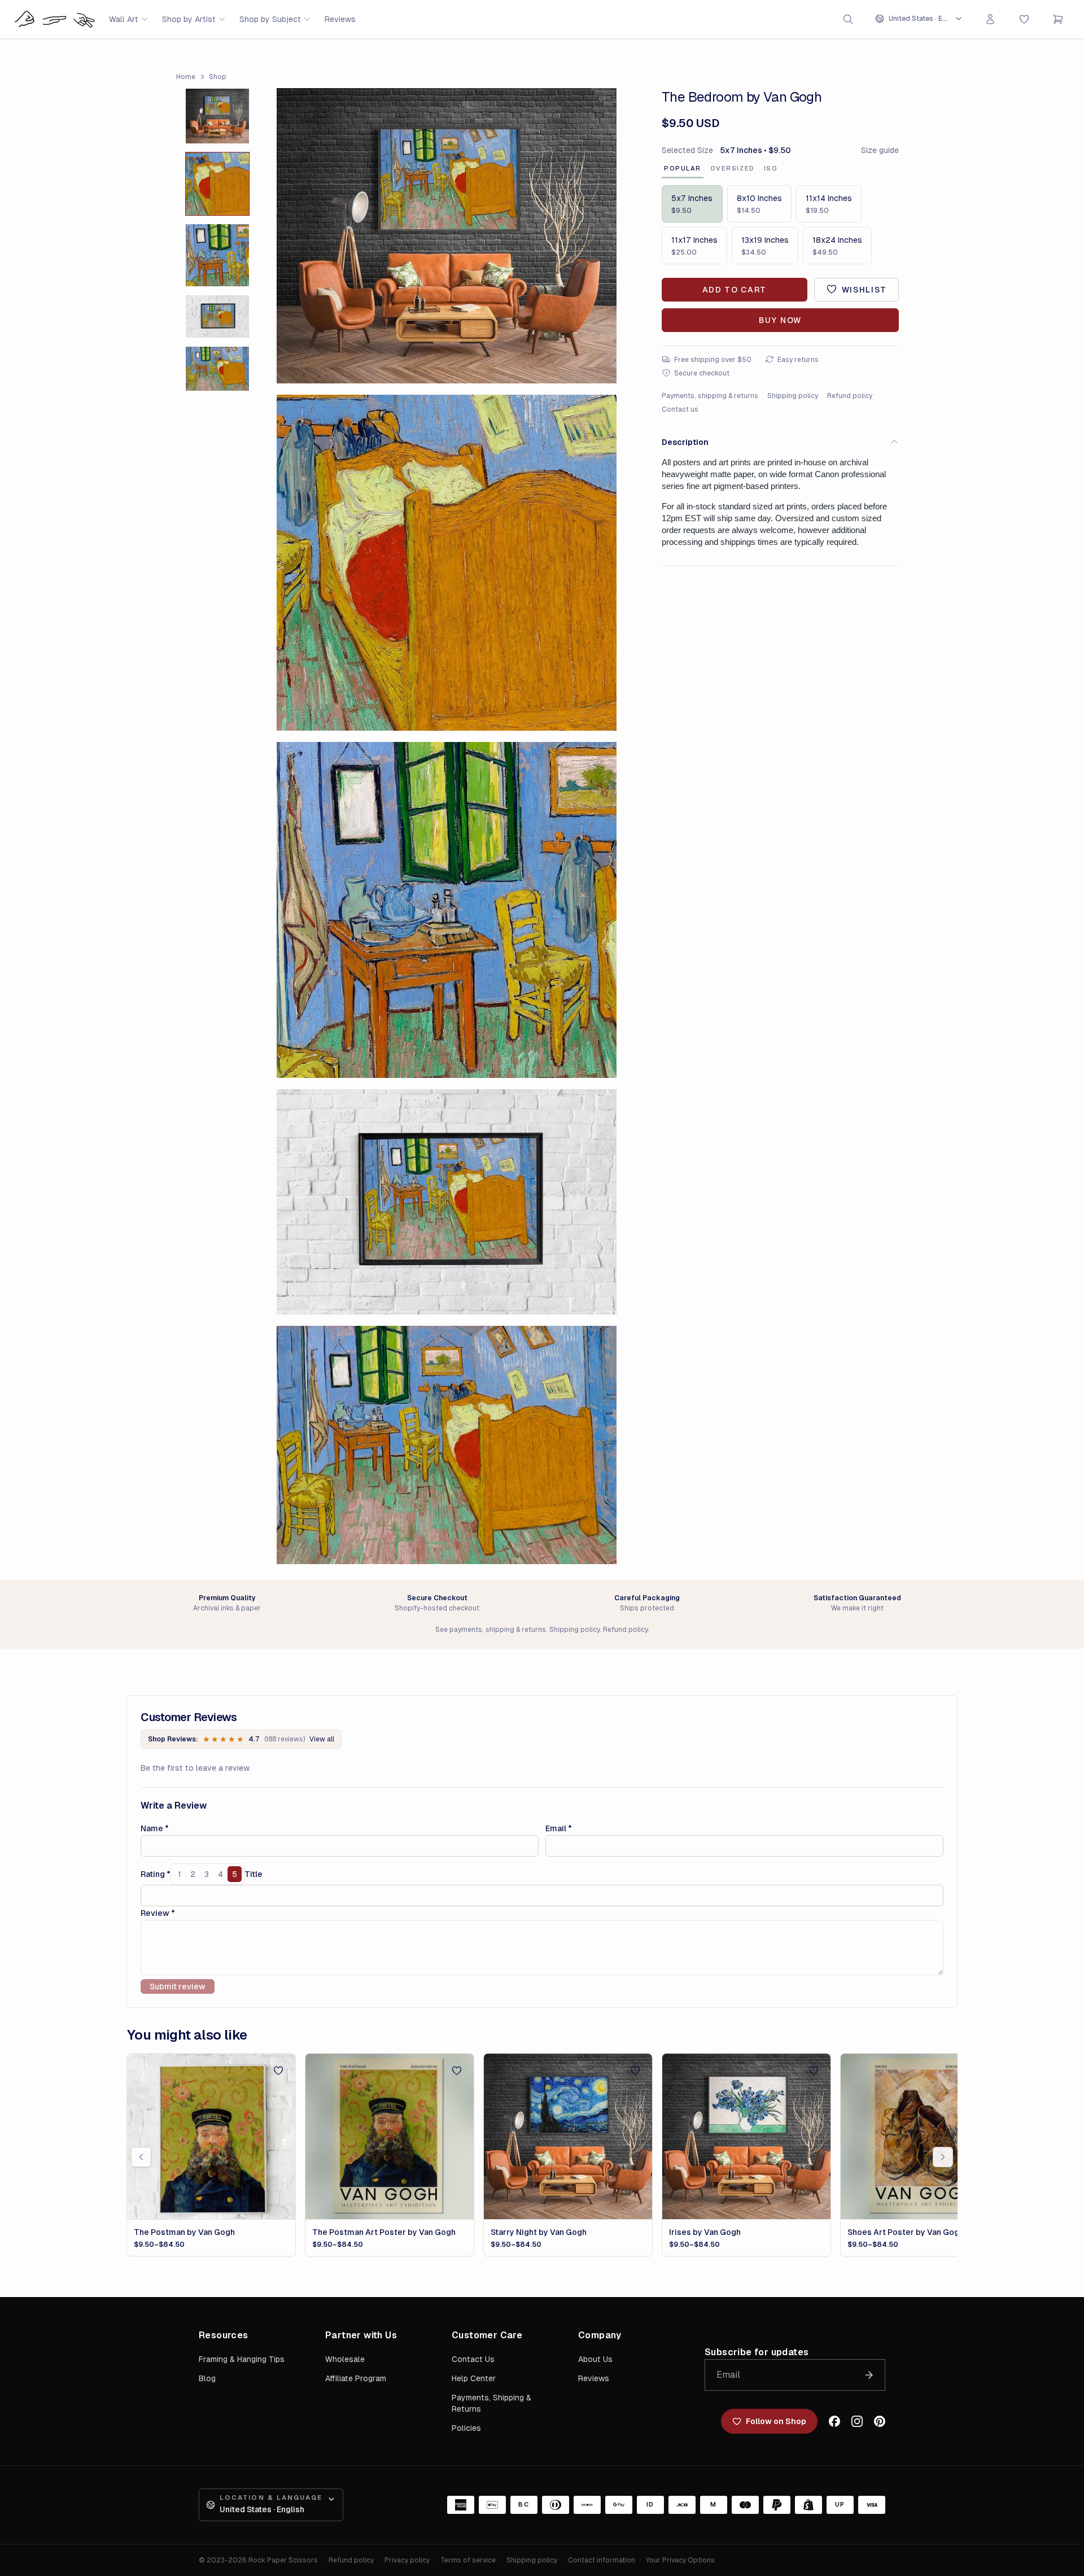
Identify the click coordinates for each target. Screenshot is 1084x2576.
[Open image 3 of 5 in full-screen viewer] (447, 910)
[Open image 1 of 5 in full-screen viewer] (447, 236)
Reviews (340, 19)
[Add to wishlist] (278, 2071)
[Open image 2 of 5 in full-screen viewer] (447, 563)
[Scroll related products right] (943, 2157)
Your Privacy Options (680, 2560)
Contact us (680, 409)
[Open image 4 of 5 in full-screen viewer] (447, 1202)
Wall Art (124, 19)
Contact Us (473, 2359)
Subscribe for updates (757, 2352)
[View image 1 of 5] (217, 116)
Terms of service (468, 2560)
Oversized (733, 168)
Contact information (602, 2560)
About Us (595, 2359)
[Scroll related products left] (141, 2157)
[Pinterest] (880, 2421)
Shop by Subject (270, 19)
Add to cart (735, 289)
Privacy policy (407, 2560)
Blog (207, 2378)
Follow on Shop (776, 2421)
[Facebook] (834, 2421)
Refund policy (850, 395)
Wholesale (345, 2359)
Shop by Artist (189, 19)
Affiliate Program (356, 2378)
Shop (218, 77)
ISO (771, 168)
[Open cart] (1058, 19)
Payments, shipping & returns (710, 395)
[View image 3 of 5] (217, 256)
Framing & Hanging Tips (242, 2359)
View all (322, 1739)
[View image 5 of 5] (217, 369)
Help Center (474, 2378)
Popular (683, 168)
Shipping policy (793, 395)
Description (685, 442)
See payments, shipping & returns (491, 1630)
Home (186, 77)
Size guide (880, 150)
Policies (466, 2428)
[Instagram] (857, 2421)
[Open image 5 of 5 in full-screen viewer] (447, 1445)
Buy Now (780, 320)
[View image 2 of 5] (217, 184)
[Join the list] (869, 2375)
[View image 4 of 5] (217, 316)
